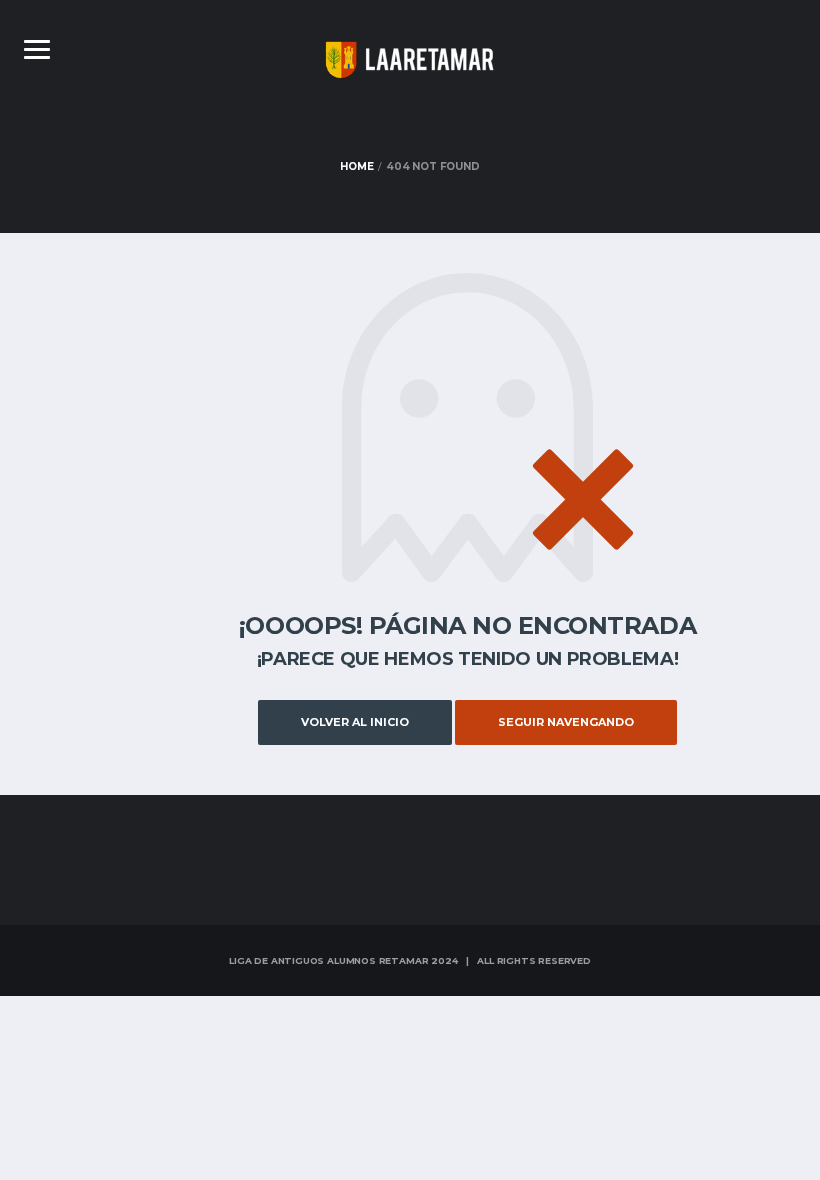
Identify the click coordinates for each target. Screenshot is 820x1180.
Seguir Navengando (566, 722)
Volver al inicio (355, 722)
